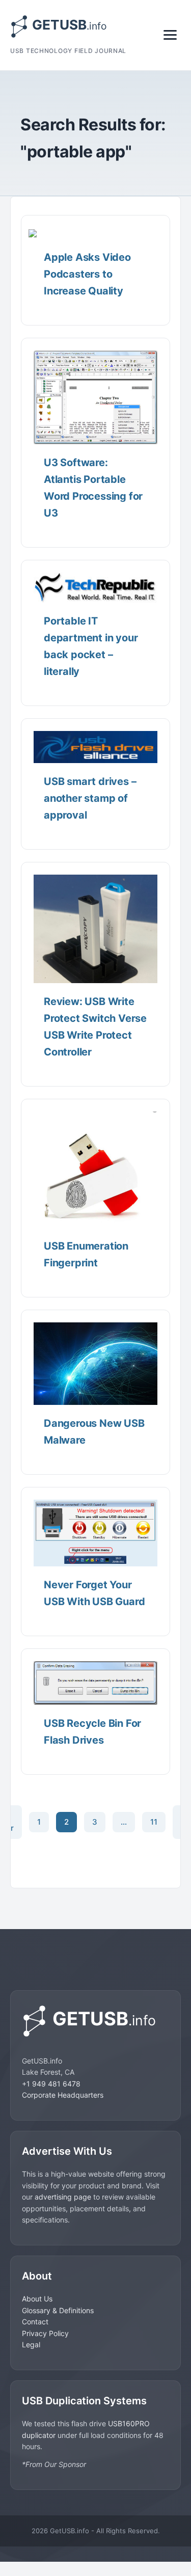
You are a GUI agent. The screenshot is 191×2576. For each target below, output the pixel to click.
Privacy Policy (45, 2333)
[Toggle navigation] (170, 35)
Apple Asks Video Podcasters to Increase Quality (87, 274)
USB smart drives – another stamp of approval (90, 798)
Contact (35, 2322)
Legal (31, 2344)
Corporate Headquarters (63, 2095)
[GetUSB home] (95, 2021)
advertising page (63, 2197)
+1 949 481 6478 (51, 2084)
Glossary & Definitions (58, 2310)
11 (154, 1822)
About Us (37, 2299)
